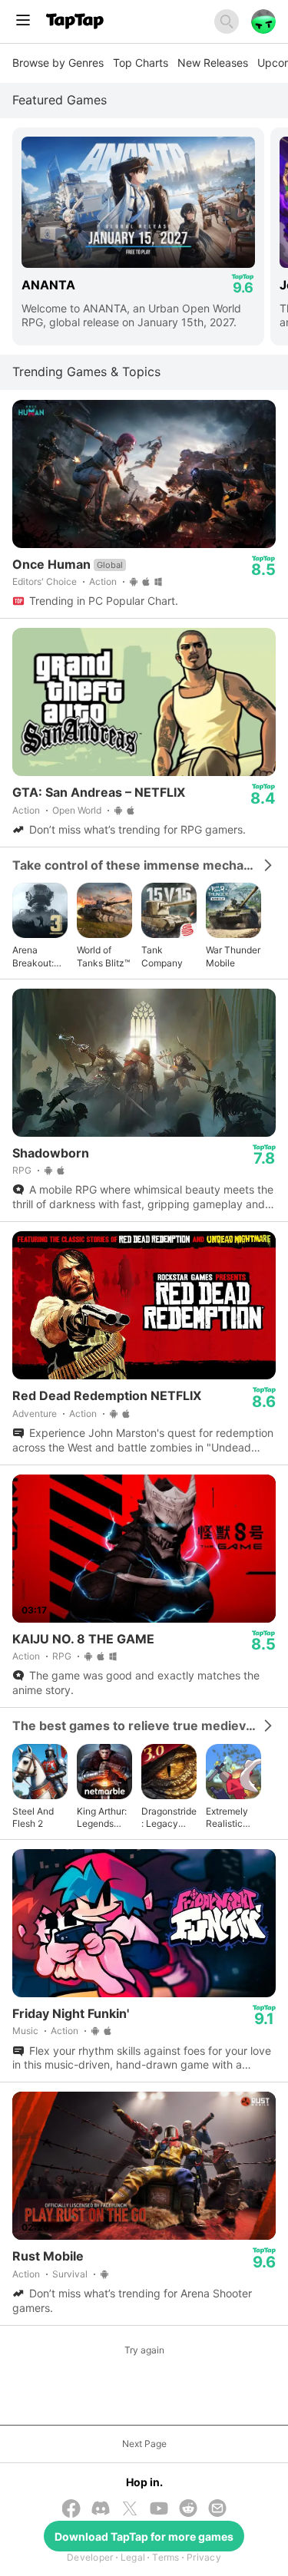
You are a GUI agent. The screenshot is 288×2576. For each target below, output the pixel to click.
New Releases (213, 63)
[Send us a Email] (217, 2510)
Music (25, 2031)
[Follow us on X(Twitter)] (130, 2510)
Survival (70, 2274)
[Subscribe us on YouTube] (159, 2510)
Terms (166, 2557)
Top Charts (141, 63)
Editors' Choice (45, 581)
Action (103, 581)
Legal (133, 2557)
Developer (90, 2557)
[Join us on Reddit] (188, 2510)
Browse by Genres (58, 63)
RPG (22, 1170)
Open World (77, 810)
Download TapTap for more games (144, 2536)
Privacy (204, 2557)
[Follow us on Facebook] (71, 2510)
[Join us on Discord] (101, 2510)
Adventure (35, 1413)
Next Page (144, 2444)
